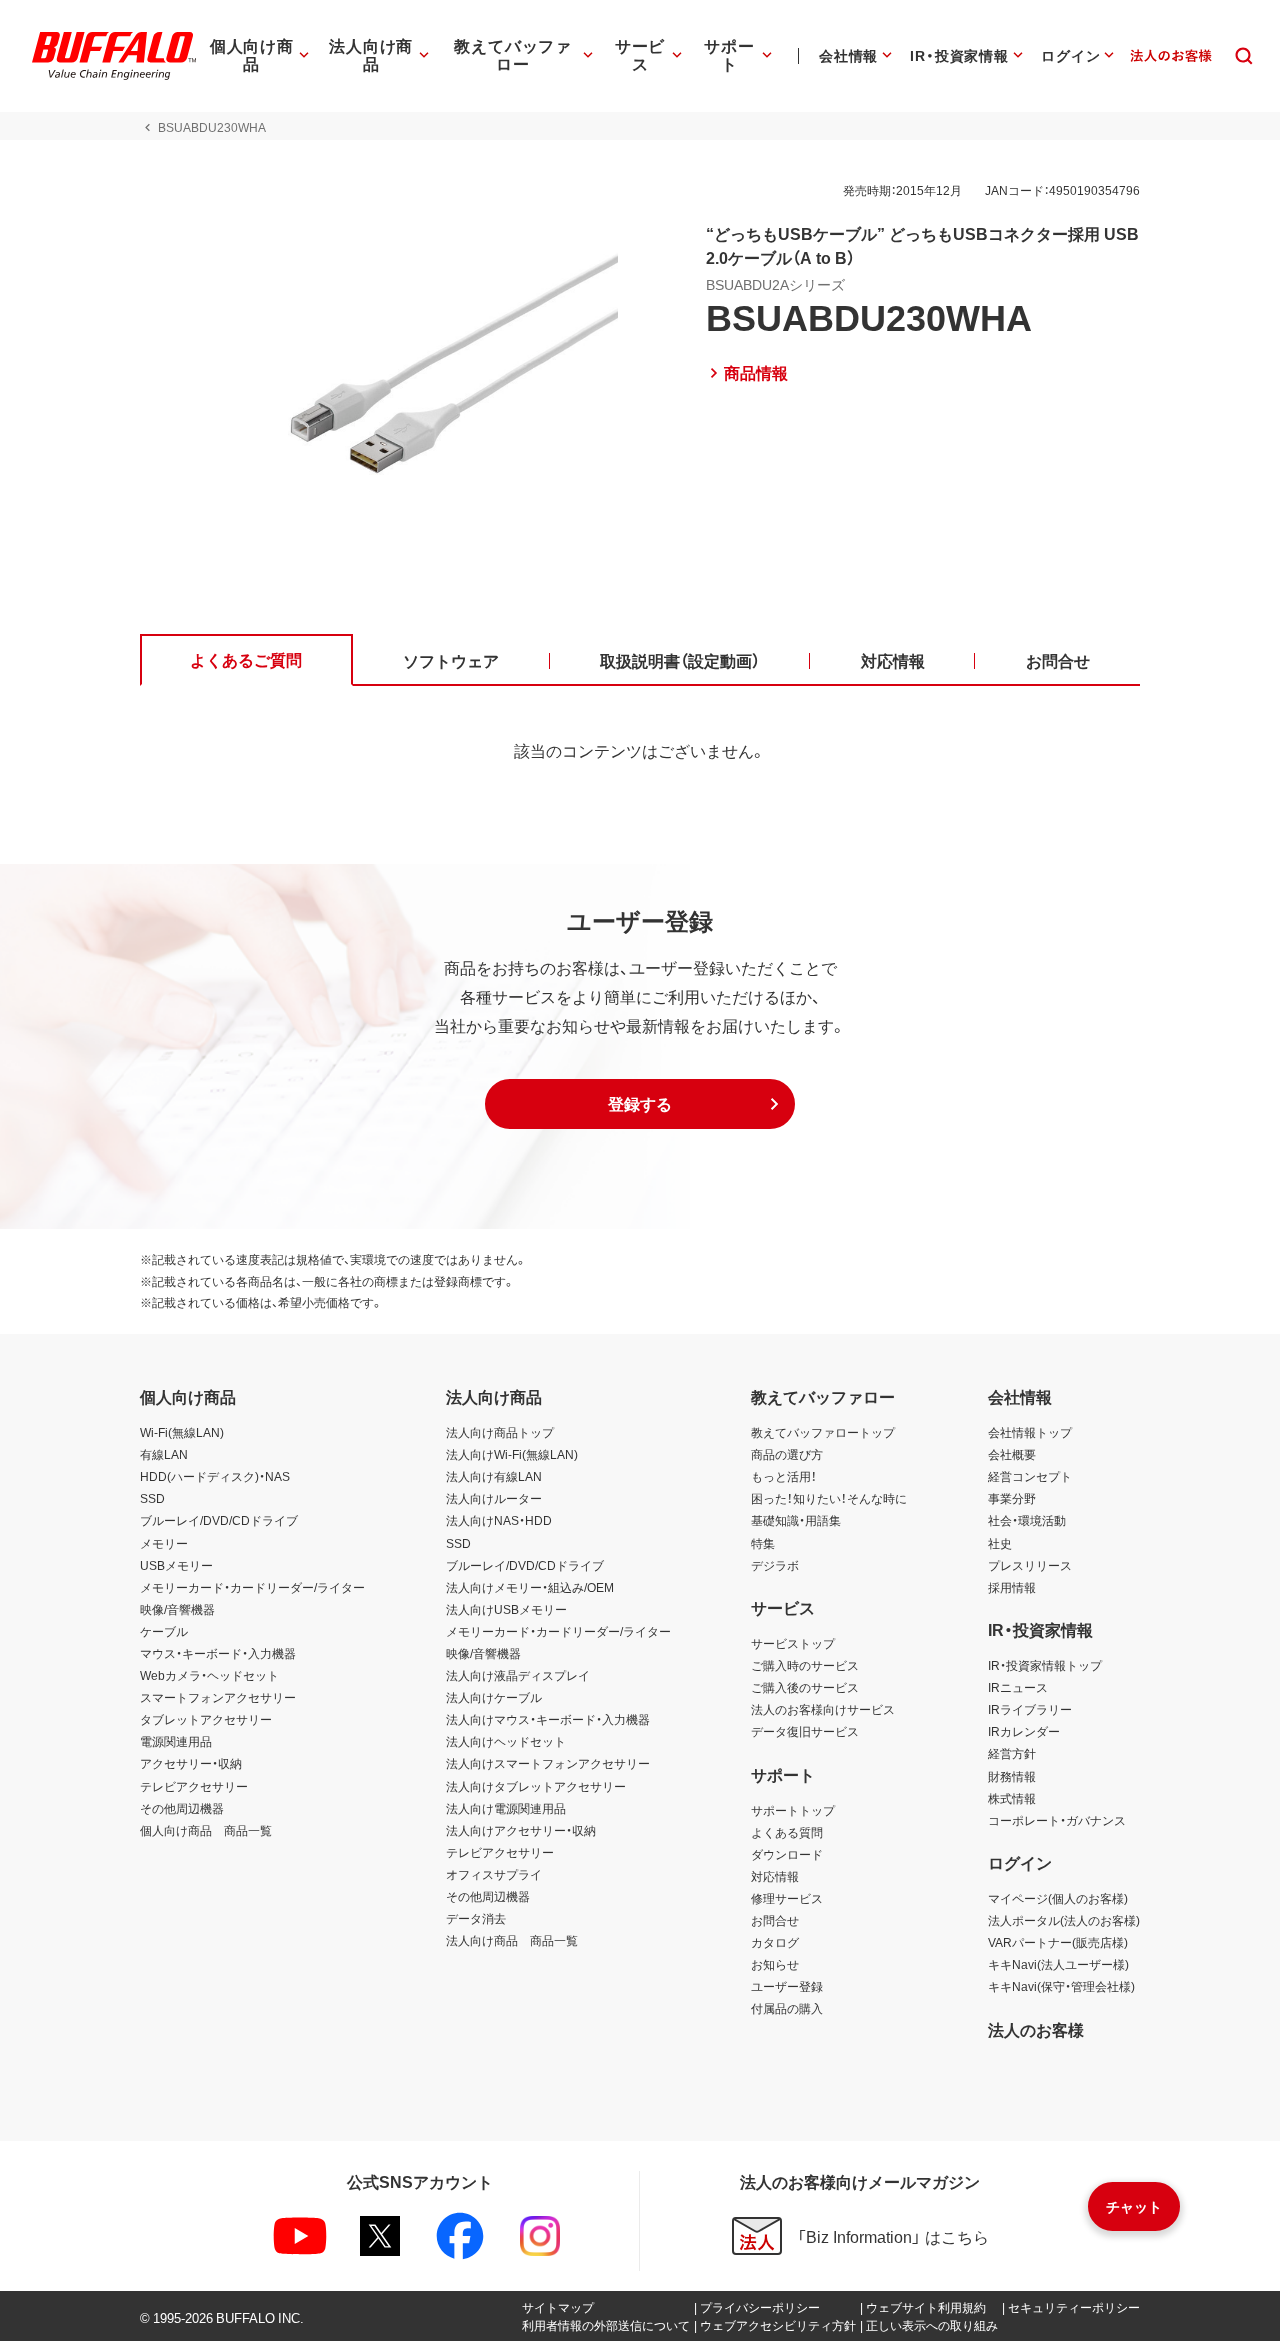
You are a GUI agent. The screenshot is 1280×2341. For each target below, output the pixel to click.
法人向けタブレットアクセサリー (536, 1786)
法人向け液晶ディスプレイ (518, 1675)
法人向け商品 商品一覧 (512, 1940)
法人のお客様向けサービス (823, 1709)
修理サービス (787, 1898)
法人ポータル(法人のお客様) (1064, 1920)
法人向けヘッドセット (506, 1741)
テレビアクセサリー (194, 1786)
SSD (152, 1498)
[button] (640, 1104)
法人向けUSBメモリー (506, 1609)
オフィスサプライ (494, 1874)
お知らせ (775, 1964)
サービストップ (793, 1643)
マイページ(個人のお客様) (1058, 1898)
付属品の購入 (787, 2008)
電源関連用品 (176, 1741)
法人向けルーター (494, 1498)
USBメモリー (176, 1565)
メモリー (164, 1543)
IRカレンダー (1024, 1731)
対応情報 (775, 1876)
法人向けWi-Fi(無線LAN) (512, 1454)
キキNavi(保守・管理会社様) (1061, 1986)
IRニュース (1018, 1687)
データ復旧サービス (805, 1731)
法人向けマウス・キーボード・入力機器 (548, 1719)
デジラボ (775, 1565)
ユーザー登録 (787, 1986)
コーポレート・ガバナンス (1057, 1820)
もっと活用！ (784, 1476)
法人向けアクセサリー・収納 (521, 1830)
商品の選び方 (787, 1454)
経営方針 (1012, 1753)
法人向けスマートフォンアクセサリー (548, 1763)
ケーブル (164, 1631)
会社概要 (1012, 1454)
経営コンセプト (1030, 1476)
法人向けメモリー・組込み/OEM (530, 1587)
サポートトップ (793, 1810)
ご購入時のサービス (805, 1665)
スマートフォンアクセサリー (218, 1697)
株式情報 (1012, 1798)
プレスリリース (1030, 1565)
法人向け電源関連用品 (506, 1808)
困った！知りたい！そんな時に (829, 1498)
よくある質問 (787, 1832)
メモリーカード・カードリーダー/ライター (252, 1587)
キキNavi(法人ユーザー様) (1058, 1964)
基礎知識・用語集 (796, 1520)
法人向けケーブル (494, 1697)
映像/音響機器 (177, 1609)
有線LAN (164, 1454)
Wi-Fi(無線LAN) (182, 1432)
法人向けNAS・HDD (499, 1520)
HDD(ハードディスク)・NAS (215, 1476)
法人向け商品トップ (500, 1432)
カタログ (775, 1942)
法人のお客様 (1036, 2029)
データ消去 (476, 1918)
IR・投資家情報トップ (1045, 1665)
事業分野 (1012, 1498)
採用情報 (1012, 1587)
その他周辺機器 (182, 1808)
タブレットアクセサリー (206, 1719)
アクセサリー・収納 (191, 1763)
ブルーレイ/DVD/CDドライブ (219, 1520)
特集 (763, 1543)
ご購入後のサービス (805, 1687)
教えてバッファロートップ (823, 1432)
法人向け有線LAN (494, 1476)
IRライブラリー (1030, 1709)
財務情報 (1012, 1776)
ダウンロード (787, 1854)
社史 (1000, 1543)
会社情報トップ (1030, 1432)
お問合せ (775, 1920)
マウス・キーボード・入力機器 (218, 1653)
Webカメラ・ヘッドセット (209, 1675)
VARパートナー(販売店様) (1058, 1942)
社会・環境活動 (1027, 1520)
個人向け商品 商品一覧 (206, 1830)
